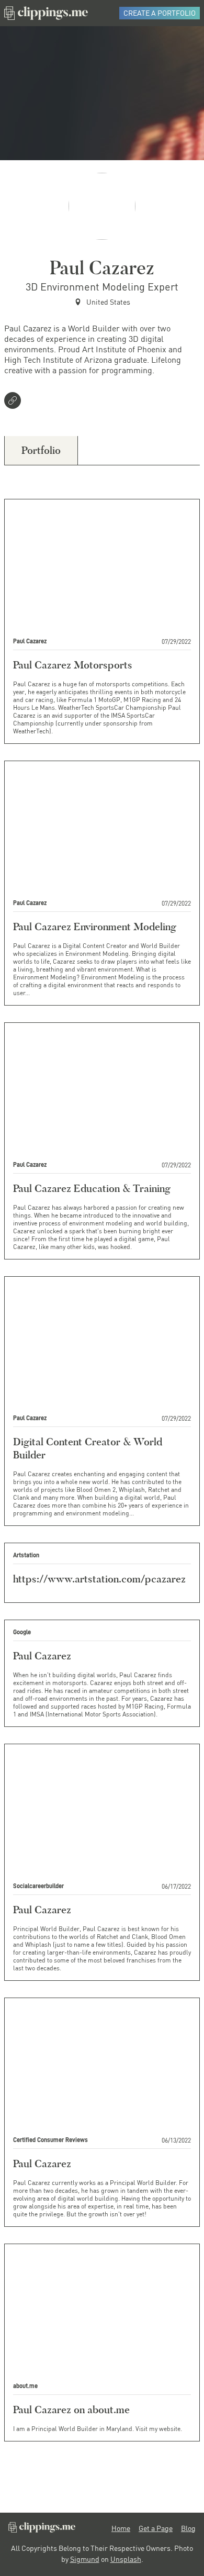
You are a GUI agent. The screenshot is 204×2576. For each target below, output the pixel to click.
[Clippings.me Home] (42, 2530)
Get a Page (156, 2528)
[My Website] (15, 402)
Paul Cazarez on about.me (71, 2410)
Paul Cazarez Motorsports (73, 665)
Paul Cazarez (42, 1656)
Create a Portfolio (160, 13)
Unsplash (126, 2559)
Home (121, 2528)
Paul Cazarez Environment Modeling (95, 927)
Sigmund (85, 2559)
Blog (188, 2528)
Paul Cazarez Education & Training (92, 1188)
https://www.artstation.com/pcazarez (99, 1579)
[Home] (46, 13)
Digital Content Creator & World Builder (88, 1448)
